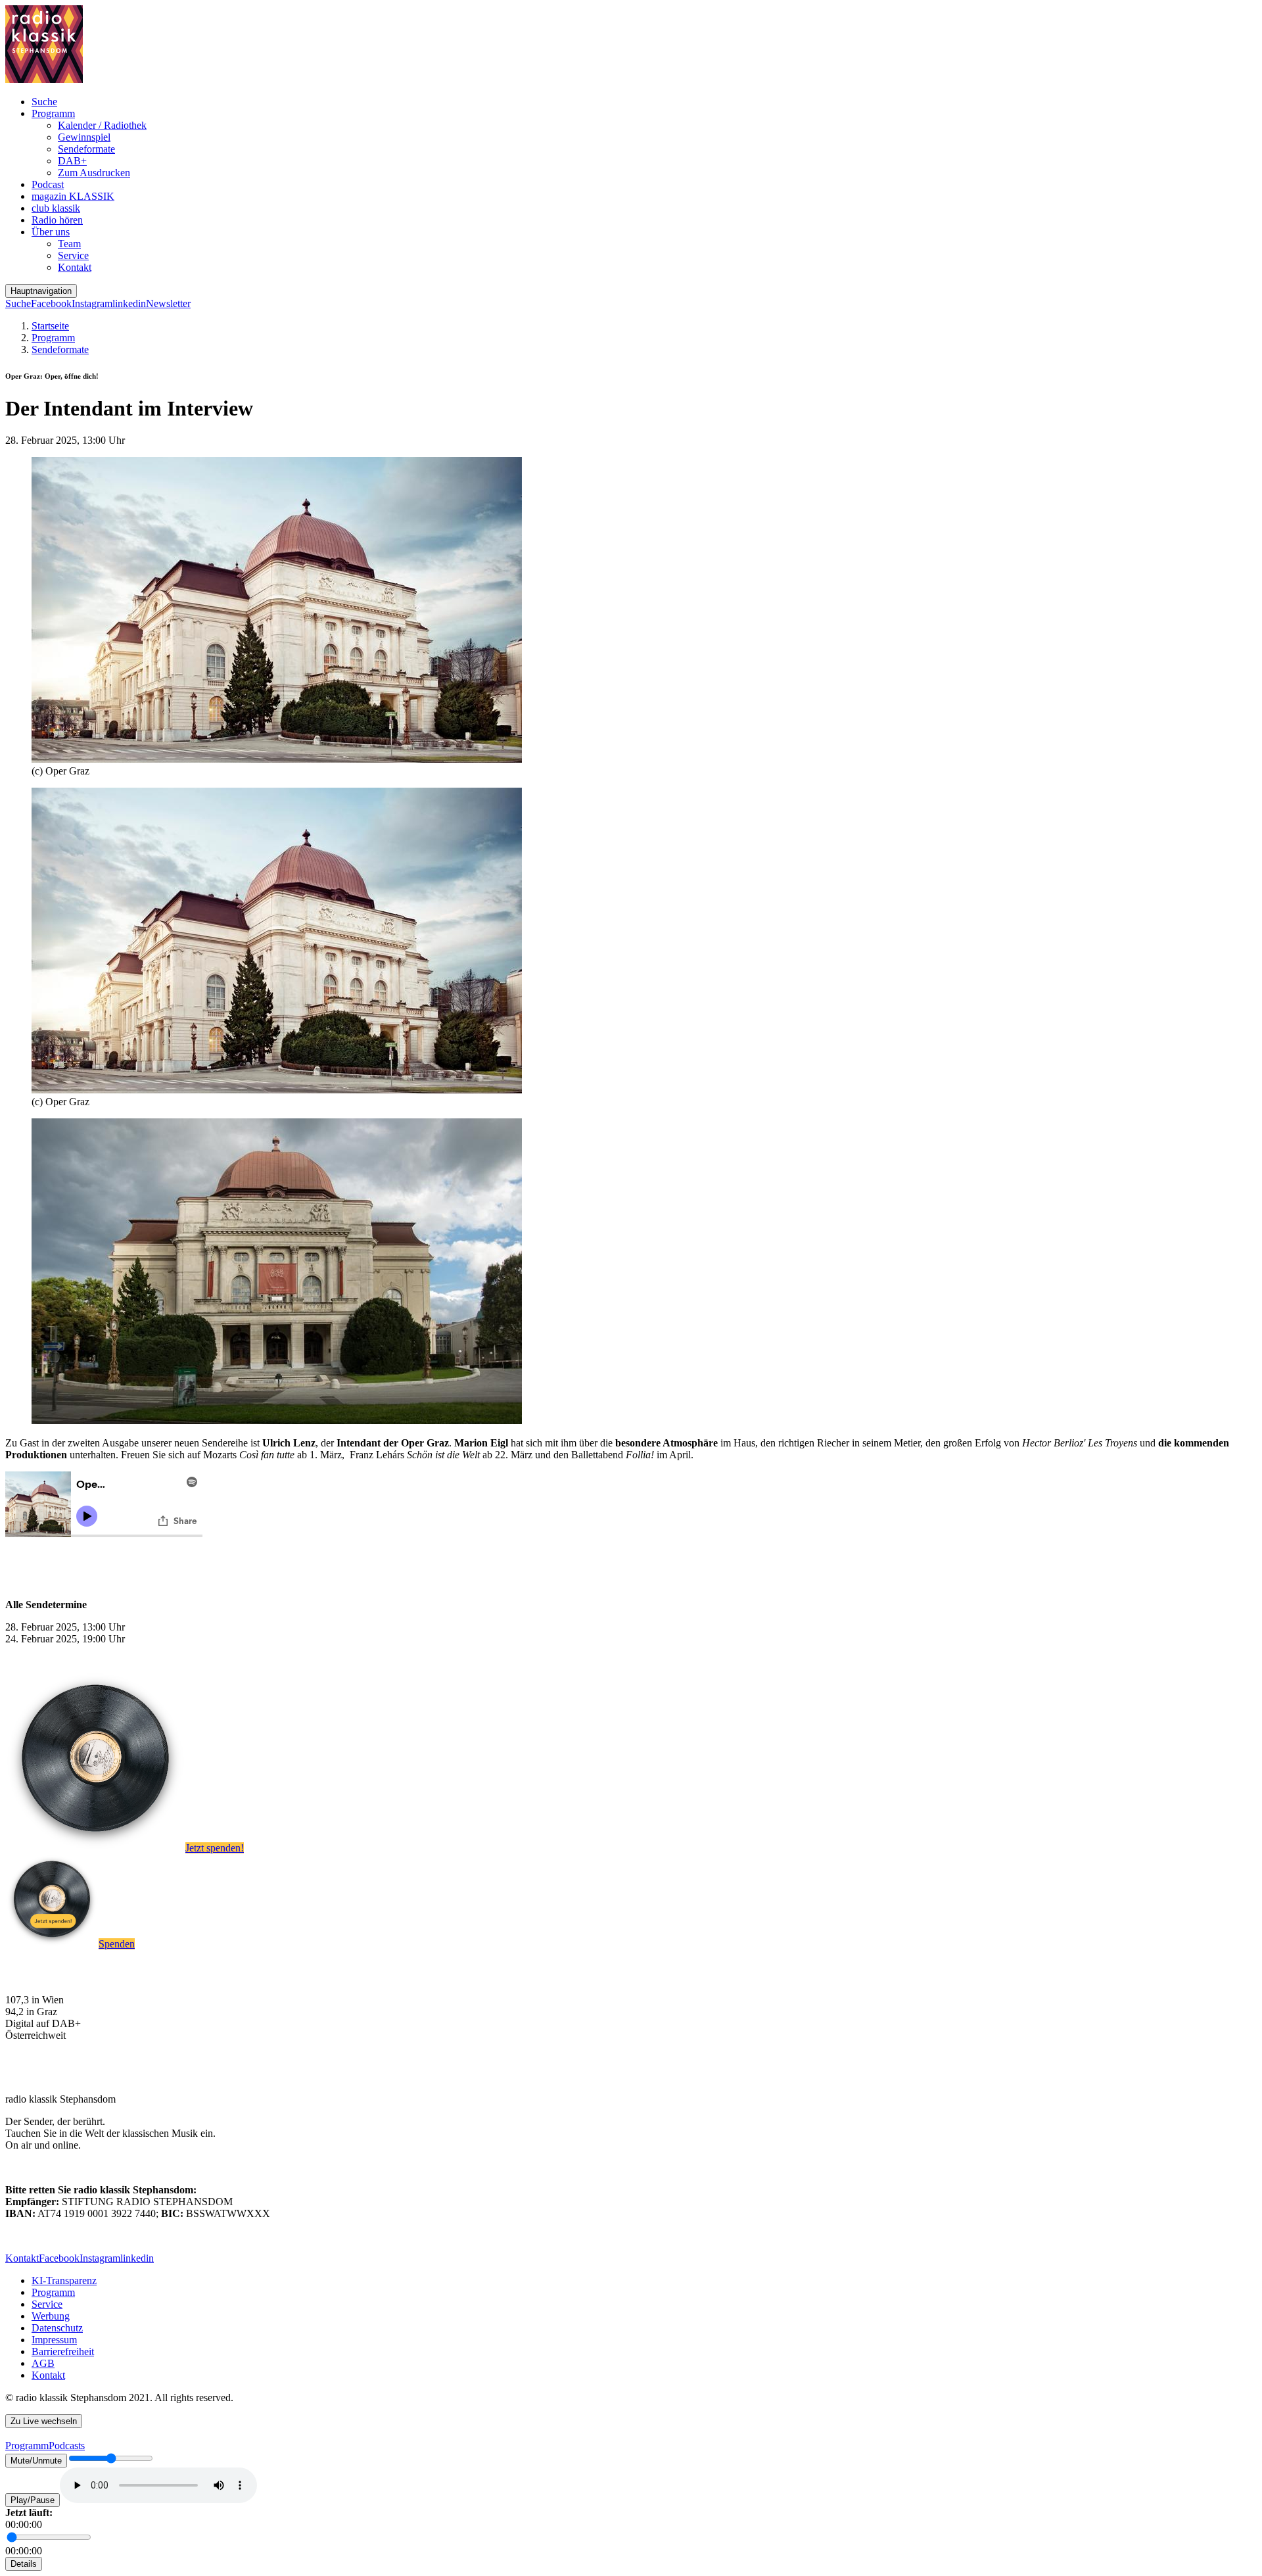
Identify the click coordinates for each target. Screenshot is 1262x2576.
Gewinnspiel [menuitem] (84, 137)
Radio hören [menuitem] (57, 220)
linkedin (129, 303)
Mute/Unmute (36, 2461)
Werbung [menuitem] (51, 2316)
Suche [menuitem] (44, 102)
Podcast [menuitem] (48, 184)
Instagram (92, 303)
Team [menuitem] (69, 244)
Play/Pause (33, 2500)
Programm (53, 338)
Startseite (50, 326)
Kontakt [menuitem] (75, 267)
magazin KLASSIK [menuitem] (73, 196)
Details (24, 2564)
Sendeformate (60, 349)
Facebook (51, 303)
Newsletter (168, 303)
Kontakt (22, 2258)
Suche (18, 303)
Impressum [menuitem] (54, 2340)
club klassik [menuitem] (56, 208)
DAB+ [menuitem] (72, 161)
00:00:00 (24, 2524)
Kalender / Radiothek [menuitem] (102, 125)
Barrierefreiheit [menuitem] (63, 2351)
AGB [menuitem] (43, 2363)
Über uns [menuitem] (51, 232)
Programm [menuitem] (53, 113)
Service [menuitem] (73, 255)
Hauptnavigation (41, 291)
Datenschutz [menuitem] (57, 2328)
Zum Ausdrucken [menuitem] (94, 173)
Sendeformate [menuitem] (86, 149)
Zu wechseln (44, 2421)
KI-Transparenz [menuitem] (64, 2280)
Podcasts (67, 2445)
